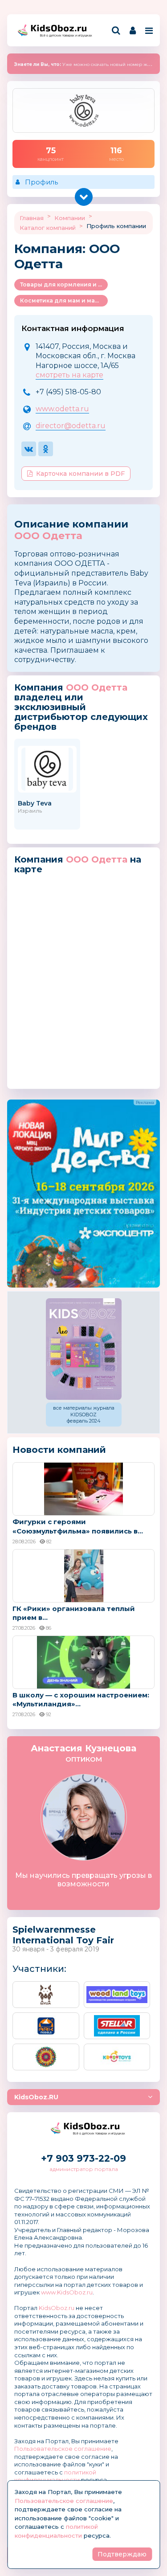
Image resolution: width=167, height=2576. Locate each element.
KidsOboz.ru (57, 2308)
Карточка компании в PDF (80, 474)
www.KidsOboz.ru (67, 2292)
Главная (32, 218)
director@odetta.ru (71, 426)
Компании (70, 218)
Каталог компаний (48, 228)
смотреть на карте (69, 375)
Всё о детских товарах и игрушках (63, 35)
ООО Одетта (48, 536)
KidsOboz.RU (36, 2097)
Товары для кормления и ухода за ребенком (64, 284)
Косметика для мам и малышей (64, 301)
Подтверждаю (122, 2554)
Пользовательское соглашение (63, 2449)
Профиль (41, 182)
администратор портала (84, 2169)
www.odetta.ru (62, 409)
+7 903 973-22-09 (83, 2158)
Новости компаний (59, 1450)
